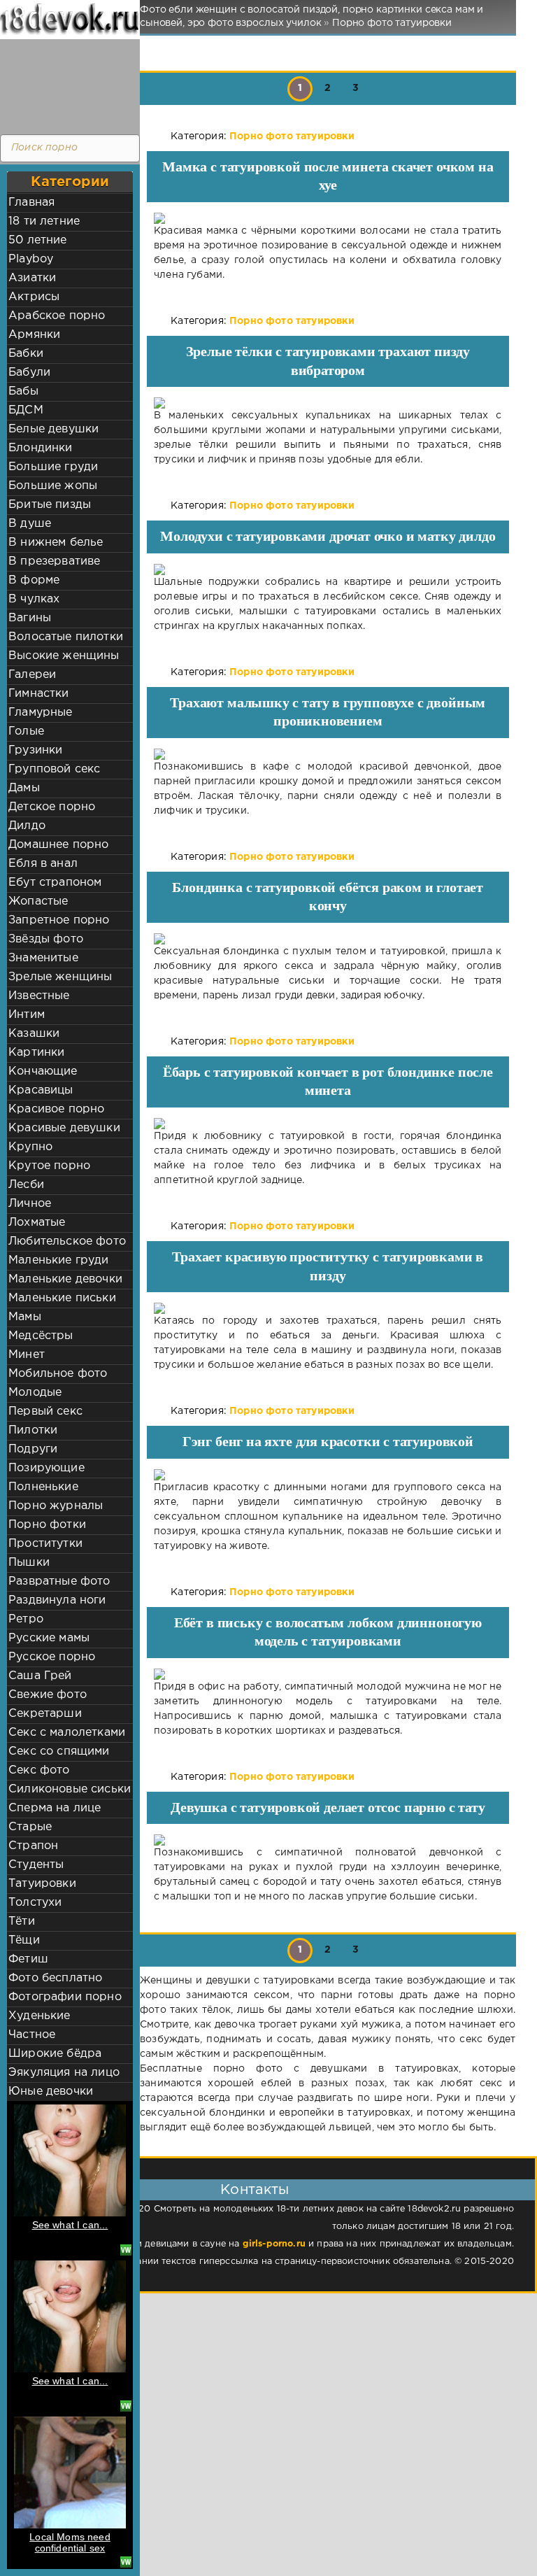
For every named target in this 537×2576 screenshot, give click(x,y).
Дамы (24, 788)
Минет (27, 1355)
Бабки (26, 354)
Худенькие (40, 2016)
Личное (30, 1204)
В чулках (34, 599)
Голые (26, 731)
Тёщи (24, 1940)
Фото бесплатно (55, 1978)
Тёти (22, 1922)
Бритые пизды (50, 505)
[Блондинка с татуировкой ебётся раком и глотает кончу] (328, 939)
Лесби (26, 1185)
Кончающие (43, 1071)
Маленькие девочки (65, 1279)
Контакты (255, 2190)
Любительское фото (67, 1241)
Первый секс (45, 1411)
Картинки (36, 1053)
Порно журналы (56, 1506)
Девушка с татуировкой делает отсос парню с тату (328, 1807)
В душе (30, 524)
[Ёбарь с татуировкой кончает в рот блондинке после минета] (328, 1124)
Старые (30, 1827)
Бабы (23, 391)
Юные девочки (51, 2092)
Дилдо (27, 826)
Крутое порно (49, 1166)
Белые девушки (53, 429)
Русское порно (52, 1657)
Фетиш (28, 1959)
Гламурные (41, 713)
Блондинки (41, 448)
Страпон (33, 1846)
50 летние (38, 240)
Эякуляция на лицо (64, 2073)
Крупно (30, 1147)
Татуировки (42, 1884)
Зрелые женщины (60, 977)
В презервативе (54, 561)
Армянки (34, 335)
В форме (34, 580)
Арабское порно (57, 316)
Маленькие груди (59, 1260)
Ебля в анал (43, 864)
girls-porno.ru (274, 2244)
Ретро (26, 1619)
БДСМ (26, 410)
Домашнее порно (58, 845)
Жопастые (38, 901)
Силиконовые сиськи (70, 1789)
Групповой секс (54, 769)
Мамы (25, 1317)
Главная (31, 203)
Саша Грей (40, 1676)
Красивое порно (56, 1109)
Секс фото (39, 1770)
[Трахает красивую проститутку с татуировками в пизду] (328, 1308)
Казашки (34, 1034)
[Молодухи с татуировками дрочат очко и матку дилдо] (328, 569)
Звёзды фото (46, 939)
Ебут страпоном (55, 883)
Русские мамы (49, 1638)
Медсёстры (41, 1336)
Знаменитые (43, 958)
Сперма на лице (55, 1808)
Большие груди (53, 467)
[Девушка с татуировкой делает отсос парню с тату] (328, 1840)
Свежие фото (48, 1695)
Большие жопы (53, 486)
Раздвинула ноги (57, 1600)
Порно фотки (47, 1525)
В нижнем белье (56, 543)
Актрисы (34, 297)
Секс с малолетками (67, 1733)
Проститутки (45, 1544)
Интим (27, 1015)
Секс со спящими (59, 1751)
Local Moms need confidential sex (70, 2542)
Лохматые (37, 1223)
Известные (39, 996)
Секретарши (45, 1714)
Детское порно (52, 807)
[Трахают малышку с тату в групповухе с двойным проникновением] (328, 754)
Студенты (36, 1865)
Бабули (29, 373)
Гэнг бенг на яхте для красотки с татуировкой (328, 1441)
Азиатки (32, 278)
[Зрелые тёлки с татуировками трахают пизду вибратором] (328, 403)
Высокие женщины (64, 656)
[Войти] (66, 84)
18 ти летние (44, 221)
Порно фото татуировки (292, 136)
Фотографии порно (65, 1997)
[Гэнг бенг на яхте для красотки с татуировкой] (328, 1475)
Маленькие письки (62, 1298)
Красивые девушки (64, 1128)
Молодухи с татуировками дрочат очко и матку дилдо (328, 536)
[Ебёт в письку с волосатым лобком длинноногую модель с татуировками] (328, 1674)
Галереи (32, 675)
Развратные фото (59, 1581)
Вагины (30, 618)
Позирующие (46, 1468)
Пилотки (33, 1430)
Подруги (33, 1449)
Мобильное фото (58, 1374)
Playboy (31, 259)
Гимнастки (39, 694)
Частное (32, 2035)
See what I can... (70, 2225)
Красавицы (41, 1090)
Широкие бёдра (55, 2054)
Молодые (35, 1393)
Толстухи (35, 1903)
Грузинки (35, 750)
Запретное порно (59, 920)
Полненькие (43, 1487)
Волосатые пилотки (66, 637)
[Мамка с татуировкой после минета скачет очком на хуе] (328, 218)
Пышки (29, 1563)
